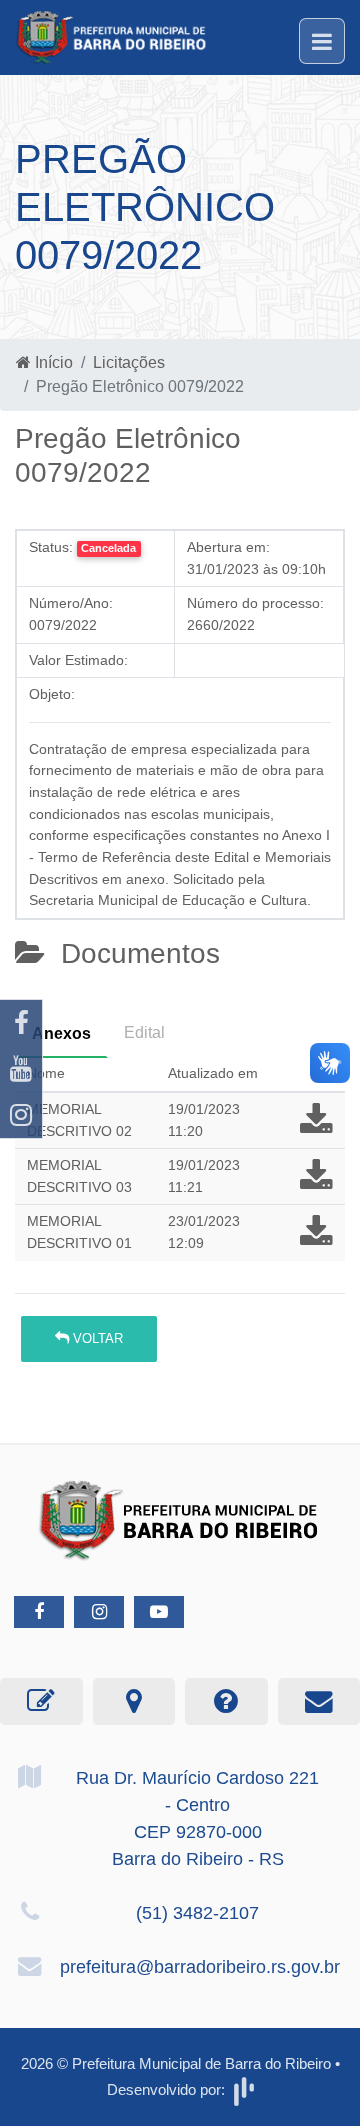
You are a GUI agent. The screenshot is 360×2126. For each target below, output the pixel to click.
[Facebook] (21, 1023)
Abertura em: (228, 547)
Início (52, 362)
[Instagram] (21, 1115)
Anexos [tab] (61, 1033)
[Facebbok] (39, 1612)
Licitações (129, 362)
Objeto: (52, 694)
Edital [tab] (144, 1032)
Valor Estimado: (78, 660)
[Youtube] (21, 1069)
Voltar (96, 1338)
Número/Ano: (71, 603)
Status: (51, 547)
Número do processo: (255, 603)
